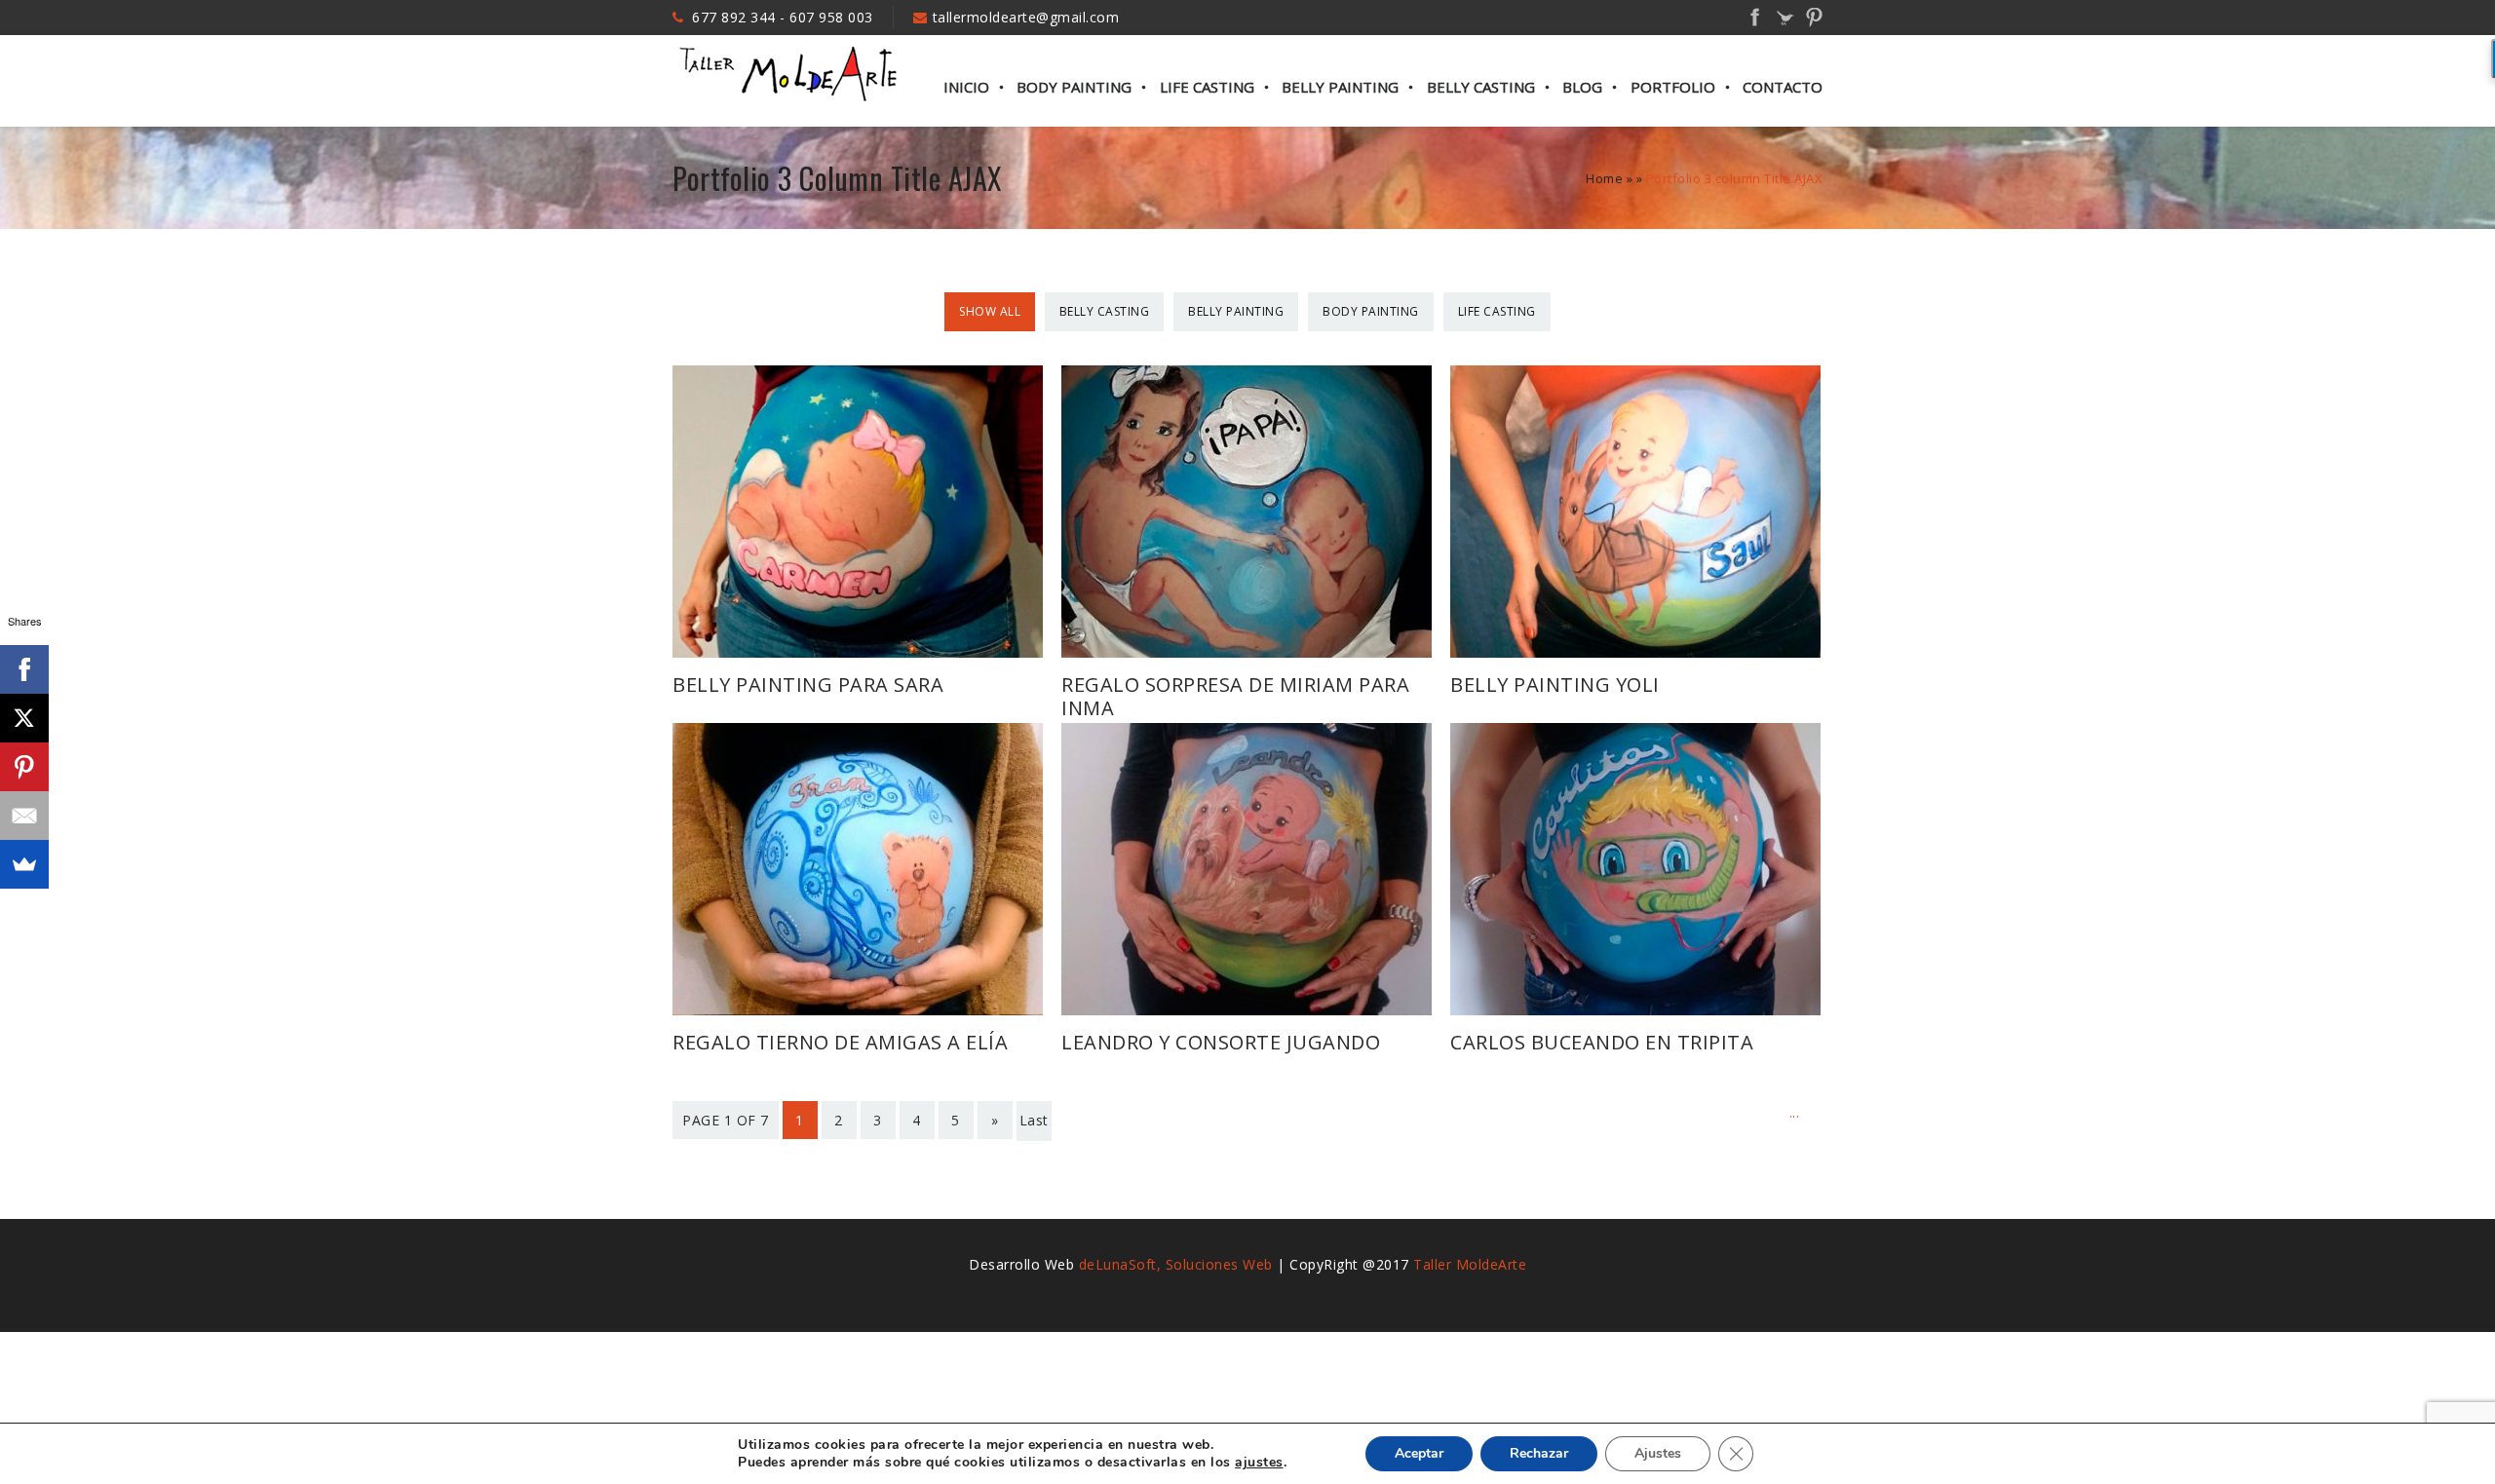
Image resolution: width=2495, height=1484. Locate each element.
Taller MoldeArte (1470, 1264)
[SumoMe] (24, 864)
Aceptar (1419, 1453)
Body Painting (1074, 87)
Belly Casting (1481, 87)
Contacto (1783, 87)
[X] (24, 718)
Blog (1582, 87)
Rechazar (1539, 1453)
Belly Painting (1340, 87)
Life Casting (1207, 87)
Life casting (1497, 311)
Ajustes (1658, 1453)
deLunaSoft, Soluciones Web (1176, 1264)
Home (1604, 178)
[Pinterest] (24, 767)
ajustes (1259, 1463)
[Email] (24, 816)
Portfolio (1673, 87)
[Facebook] (24, 669)
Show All (990, 311)
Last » (1034, 1131)
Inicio (966, 87)
